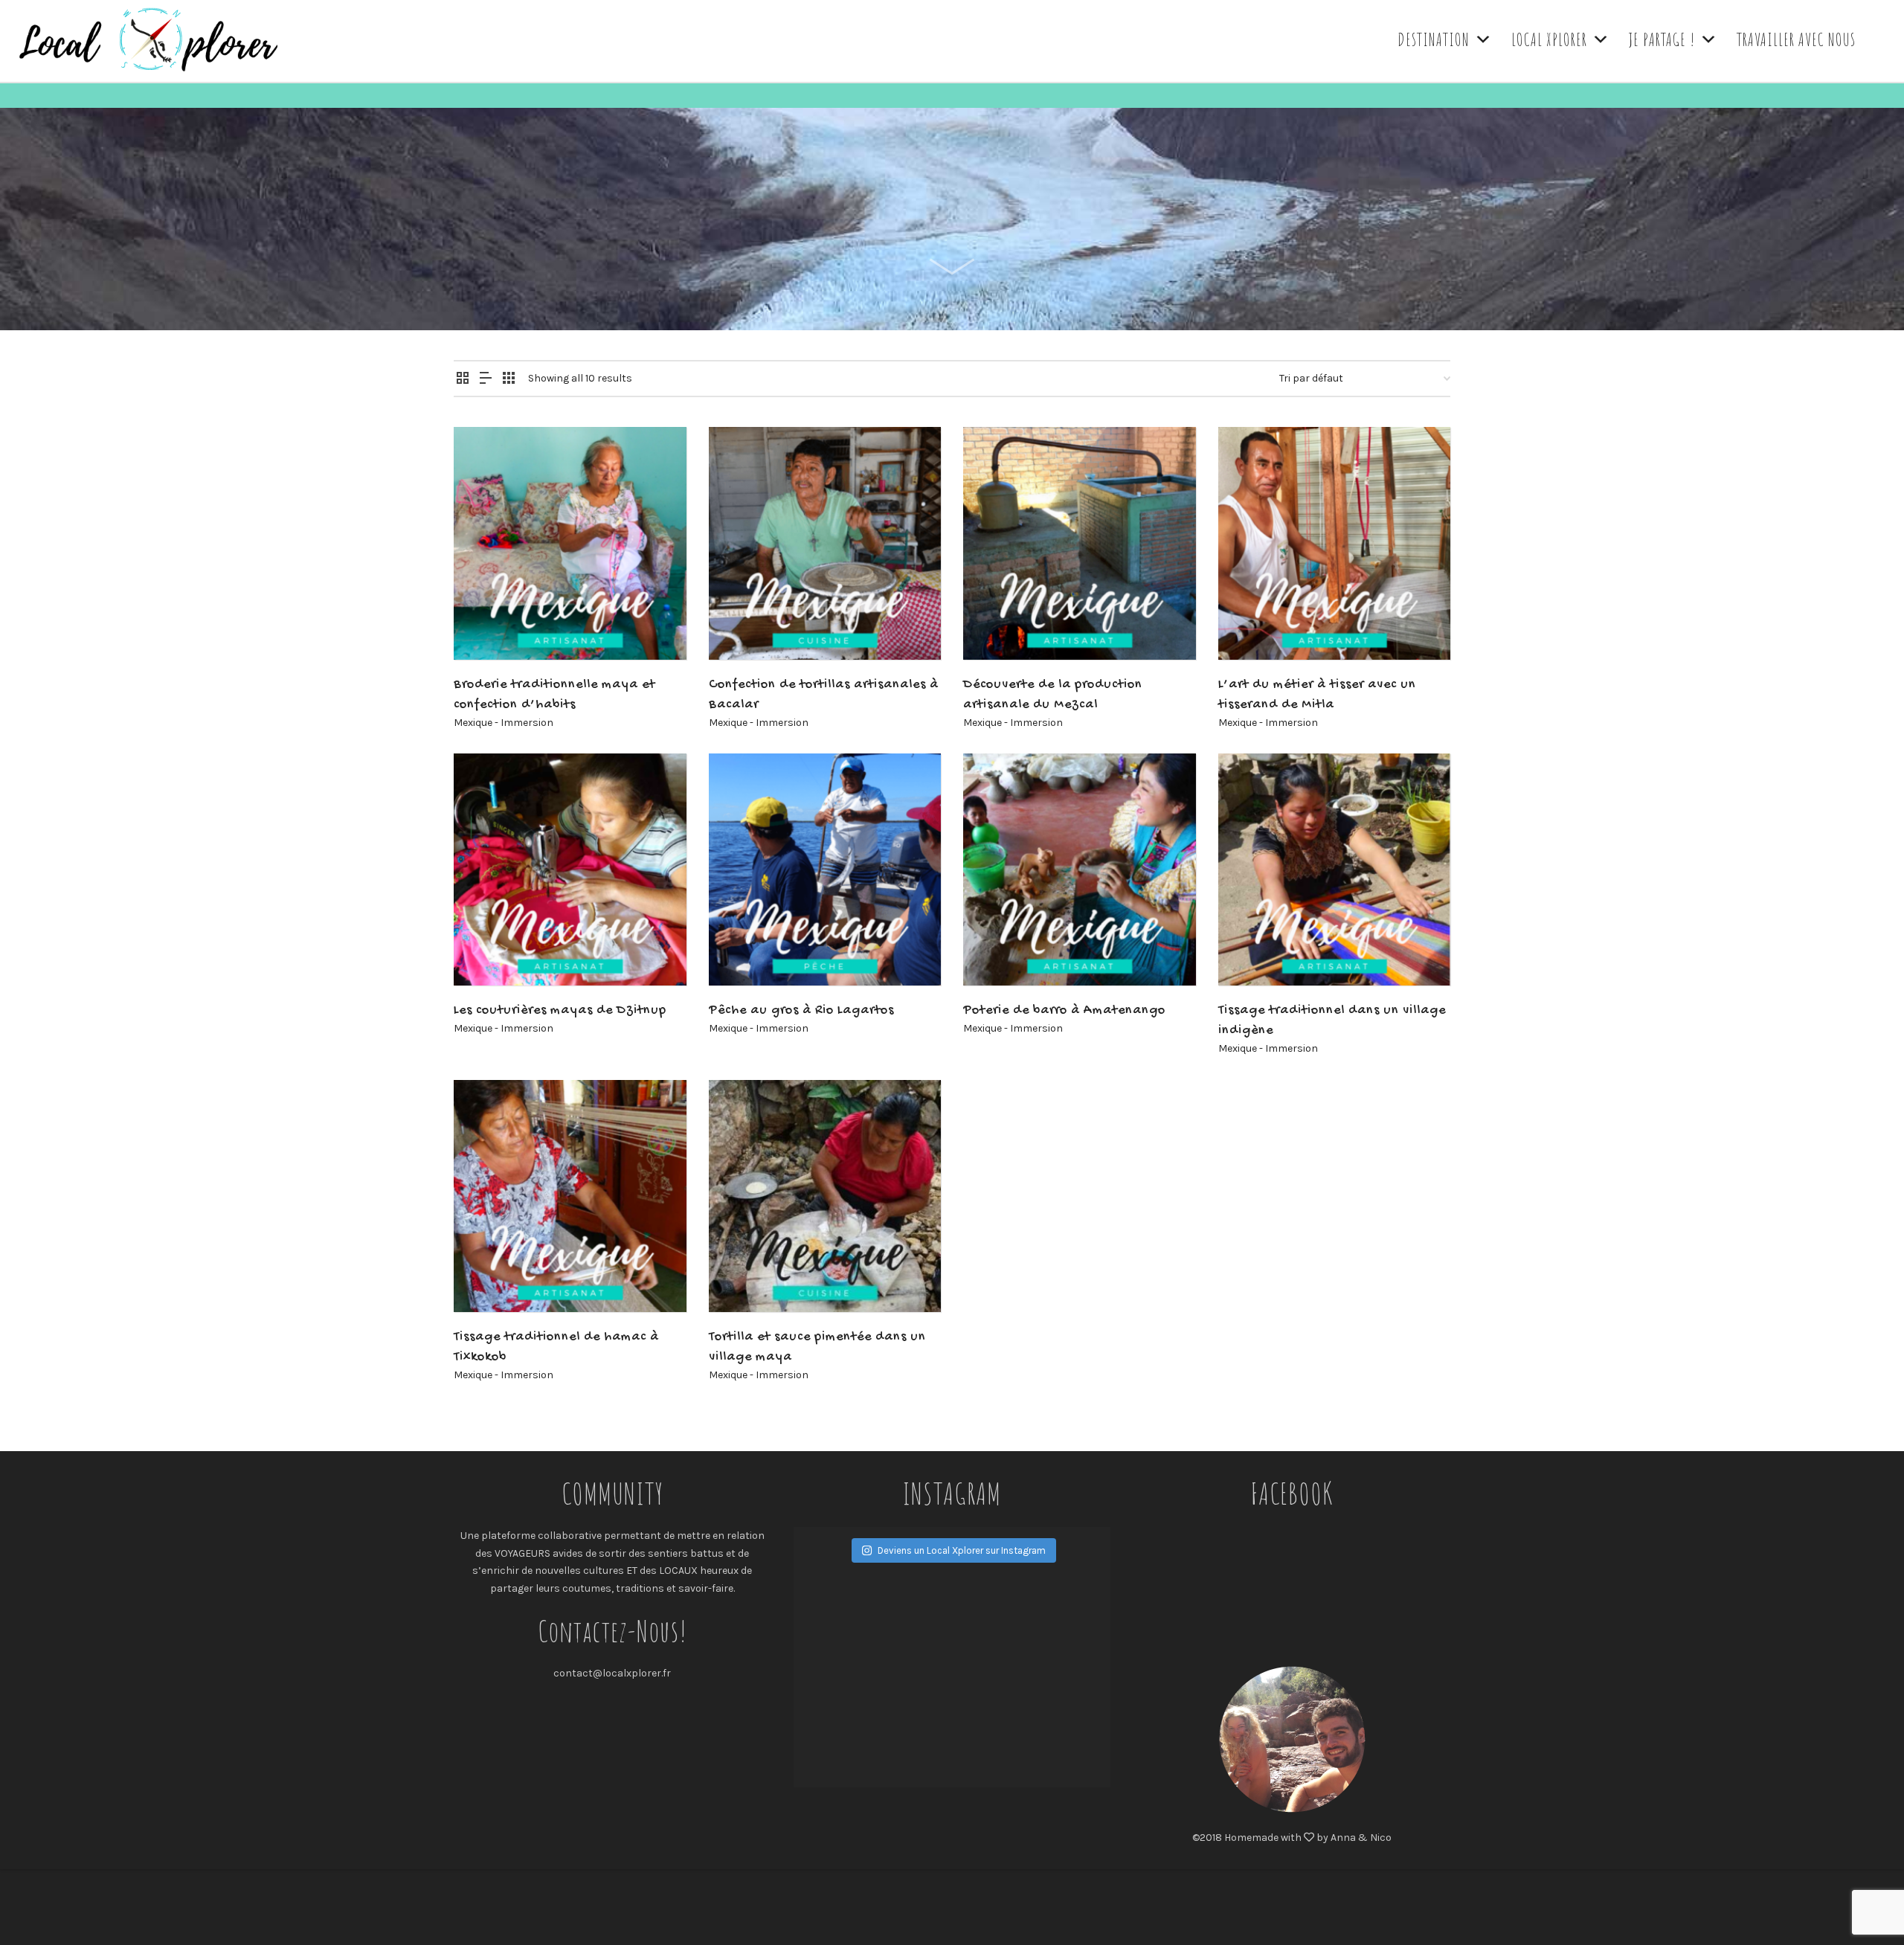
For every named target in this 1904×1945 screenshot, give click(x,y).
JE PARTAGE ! (1662, 39)
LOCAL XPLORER (1549, 39)
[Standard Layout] (463, 379)
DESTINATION (1434, 39)
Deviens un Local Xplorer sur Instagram (962, 1550)
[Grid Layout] (509, 379)
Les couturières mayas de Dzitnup (560, 1010)
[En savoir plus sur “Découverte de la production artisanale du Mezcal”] (997, 626)
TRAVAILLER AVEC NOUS (1796, 39)
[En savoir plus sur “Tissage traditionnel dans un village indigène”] (1252, 951)
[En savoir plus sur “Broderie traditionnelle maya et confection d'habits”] (488, 626)
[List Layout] (486, 379)
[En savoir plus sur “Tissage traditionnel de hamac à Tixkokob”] (488, 1278)
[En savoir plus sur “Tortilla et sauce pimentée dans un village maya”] (743, 1278)
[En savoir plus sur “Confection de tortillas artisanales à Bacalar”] (743, 626)
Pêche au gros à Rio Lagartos (801, 1010)
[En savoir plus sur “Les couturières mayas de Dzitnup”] (488, 951)
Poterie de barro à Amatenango (1064, 1010)
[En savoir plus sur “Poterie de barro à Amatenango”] (997, 951)
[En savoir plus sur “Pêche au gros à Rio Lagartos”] (743, 951)
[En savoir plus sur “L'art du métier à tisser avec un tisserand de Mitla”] (1252, 626)
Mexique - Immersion (504, 723)
